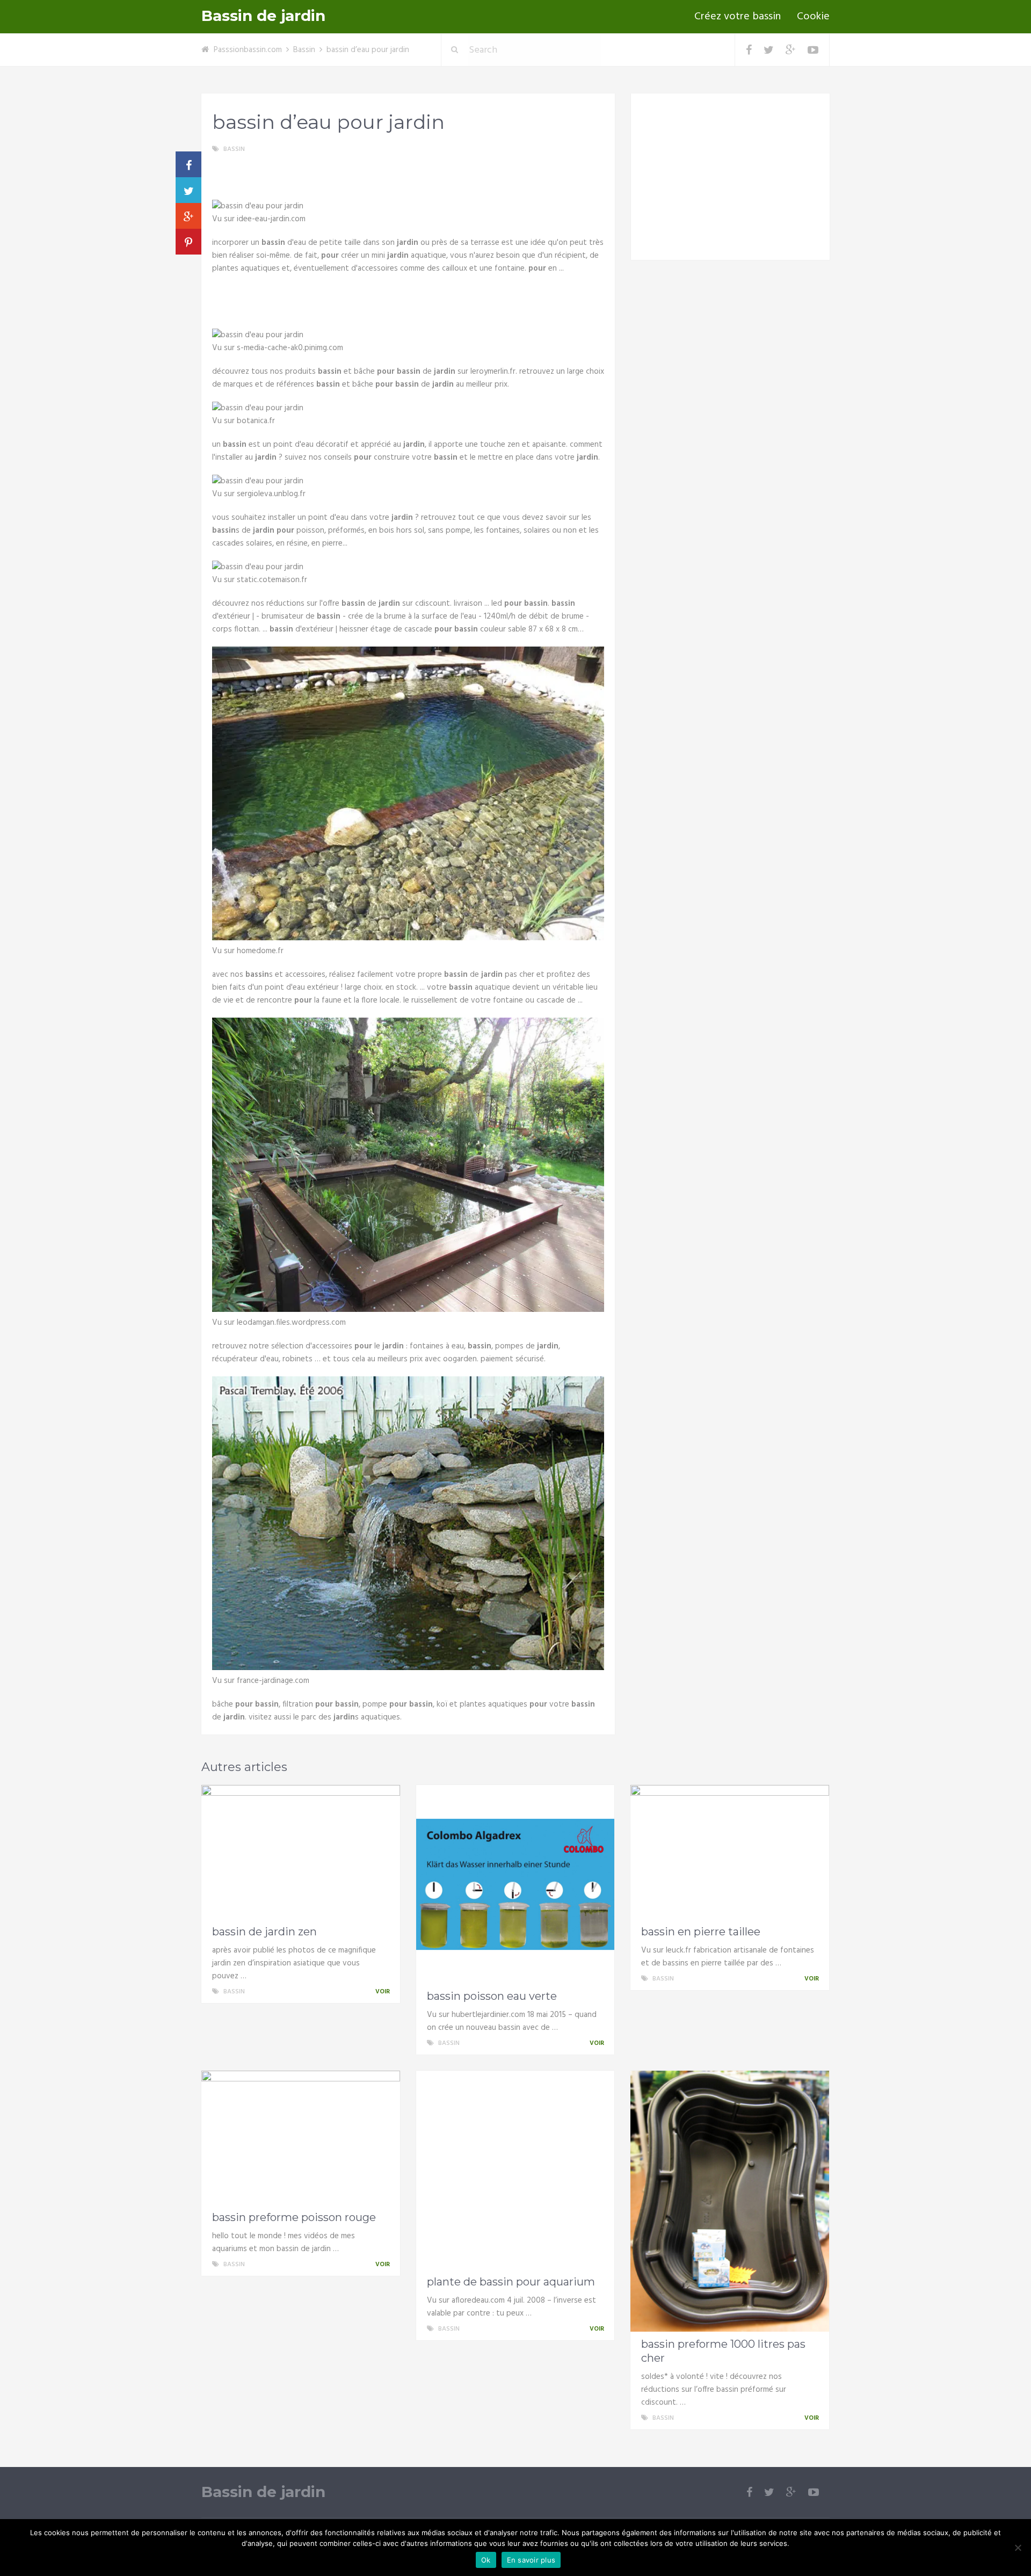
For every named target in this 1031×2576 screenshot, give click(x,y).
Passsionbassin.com (248, 50)
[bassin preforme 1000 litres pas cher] (730, 2201)
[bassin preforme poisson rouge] (301, 2138)
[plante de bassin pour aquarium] (515, 2170)
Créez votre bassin (738, 17)
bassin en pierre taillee (701, 1932)
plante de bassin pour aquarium (511, 2282)
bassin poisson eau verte (492, 1996)
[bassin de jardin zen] (301, 1852)
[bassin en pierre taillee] (730, 1852)
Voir (383, 1992)
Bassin (304, 50)
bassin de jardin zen (264, 1932)
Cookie (813, 17)
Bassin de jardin (263, 16)
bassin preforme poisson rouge (294, 2217)
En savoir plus (531, 2560)
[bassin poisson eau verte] (515, 1884)
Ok (486, 2560)
